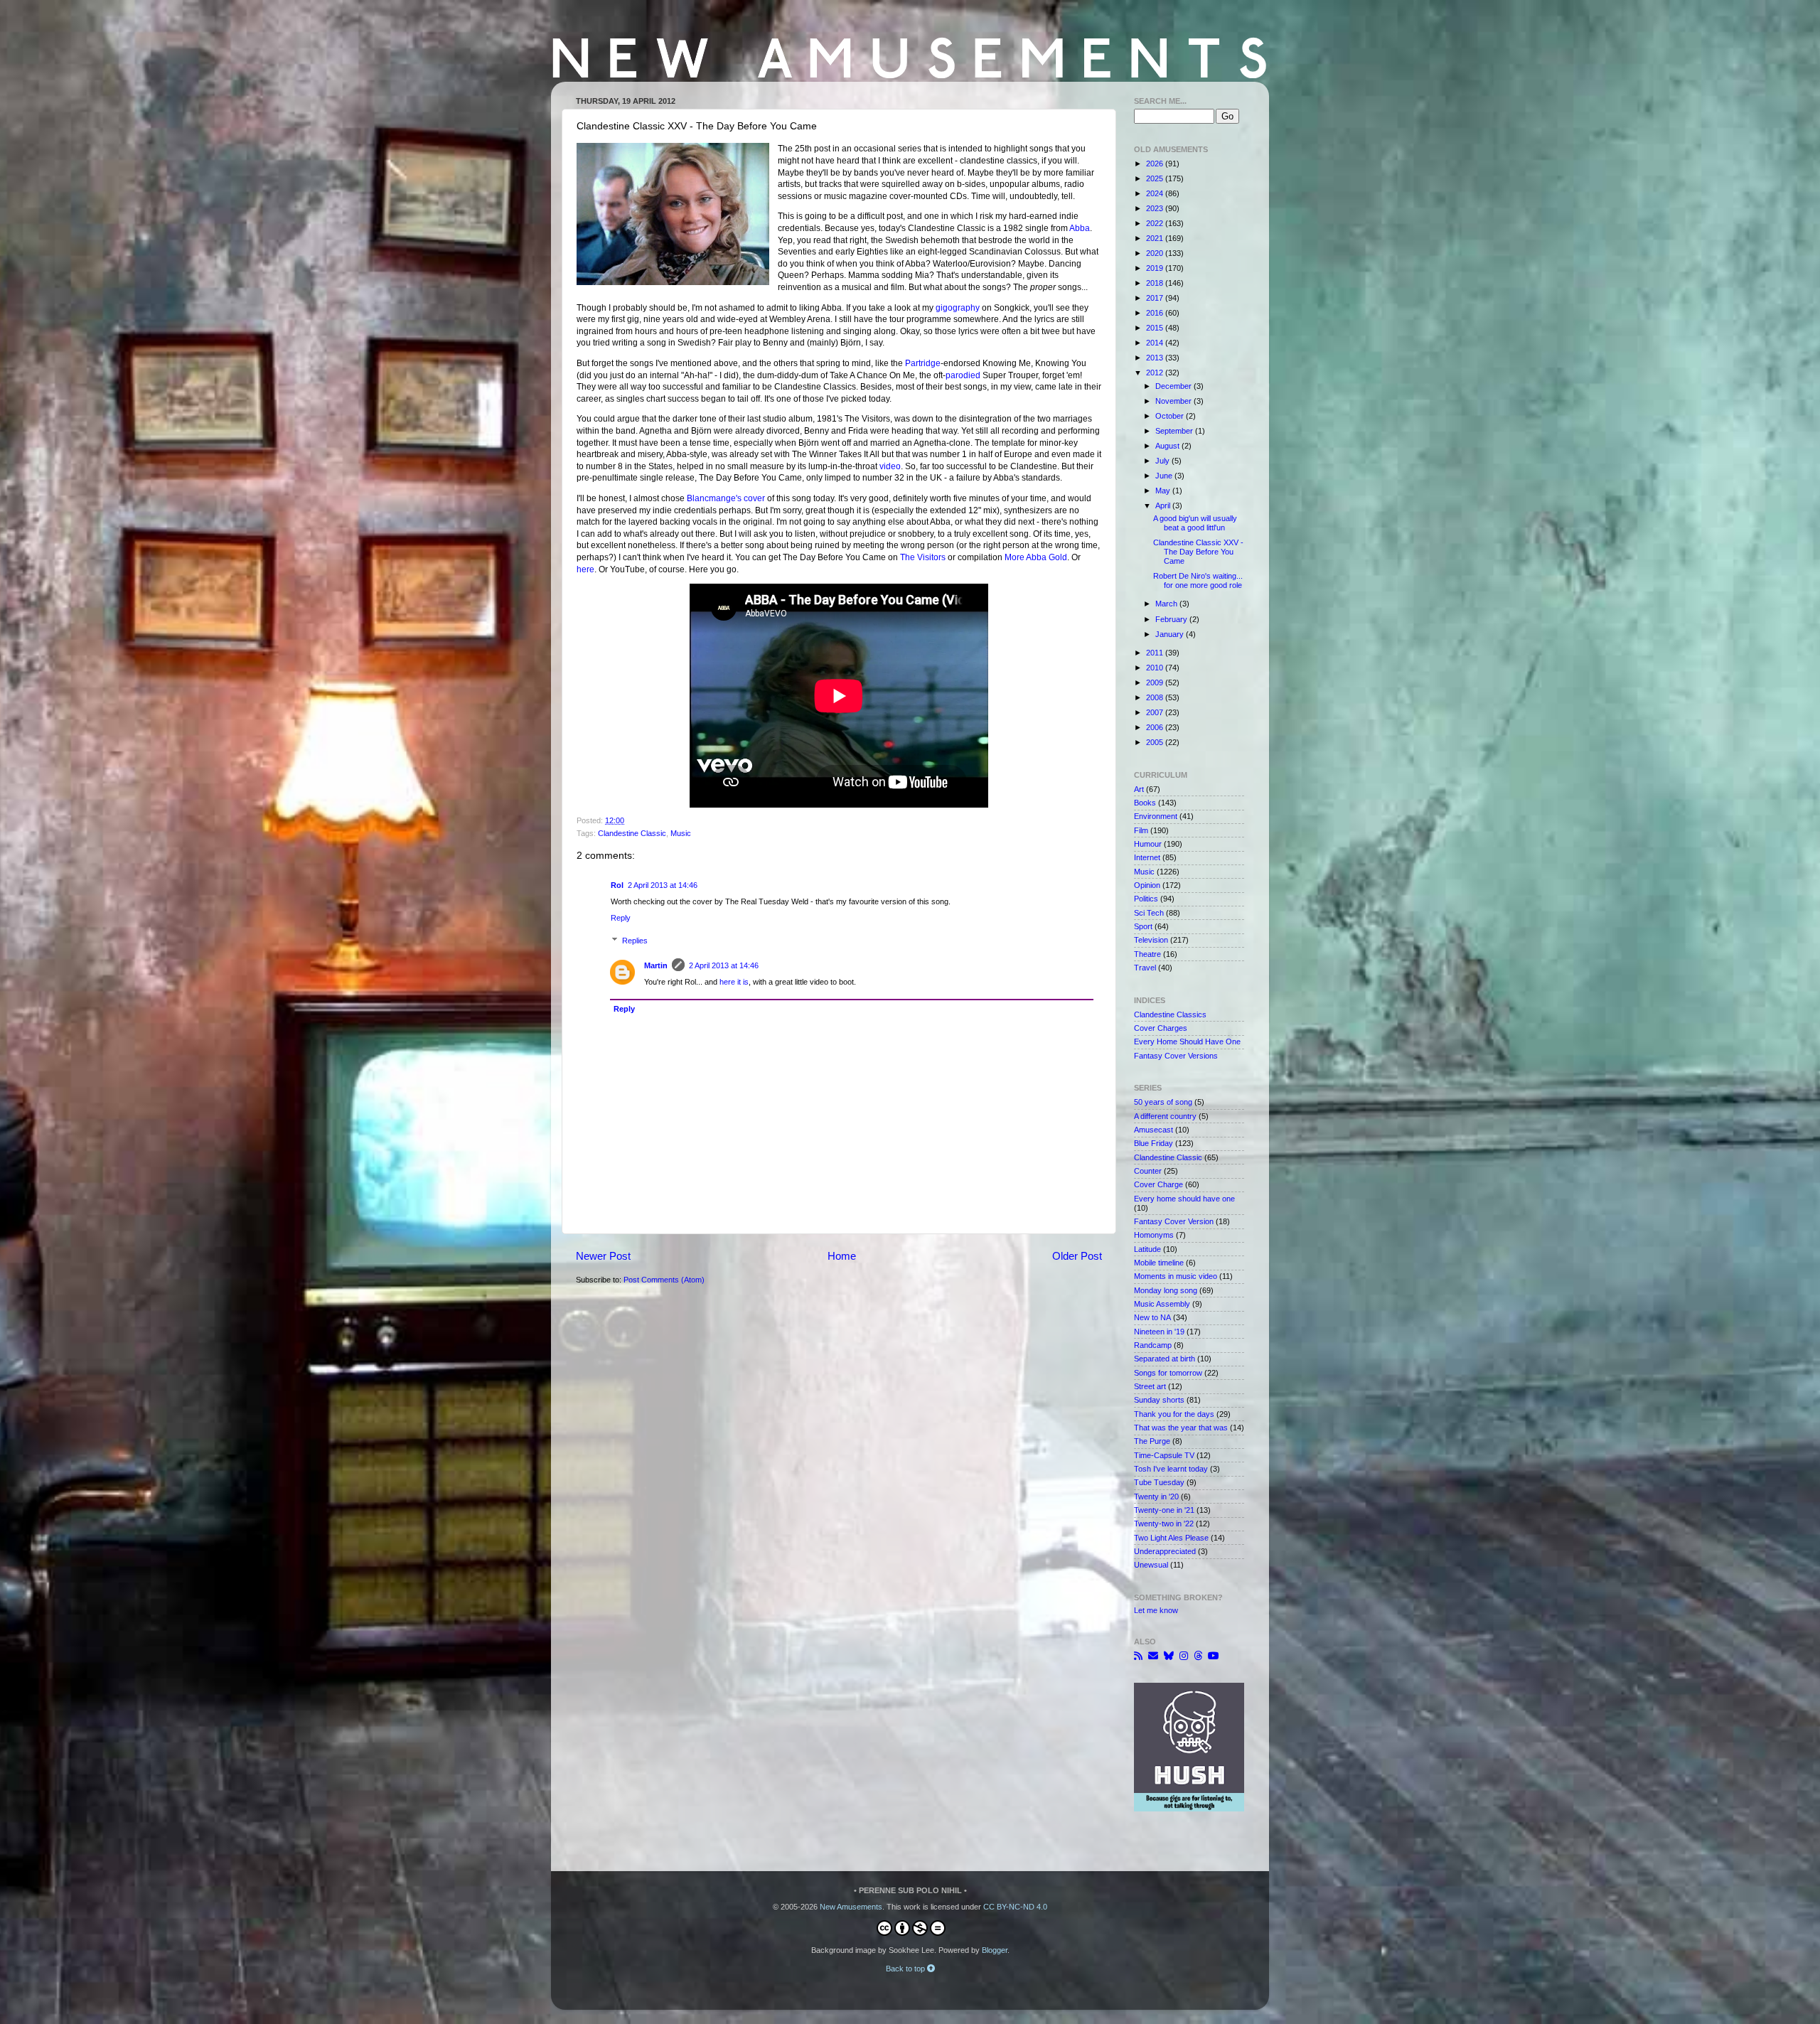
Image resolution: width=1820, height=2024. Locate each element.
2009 (1156, 682)
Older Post (1077, 1256)
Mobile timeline (1159, 1263)
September (1175, 431)
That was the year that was (1181, 1428)
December (1174, 386)
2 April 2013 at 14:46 (663, 885)
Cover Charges (1161, 1028)
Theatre (1147, 954)
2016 (1156, 313)
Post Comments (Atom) (664, 1280)
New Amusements (851, 1907)
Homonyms (1154, 1235)
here (585, 569)
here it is (734, 982)
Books (1145, 803)
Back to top (906, 1969)
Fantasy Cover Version (1174, 1221)
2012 (1156, 373)
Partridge (923, 363)
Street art (1150, 1386)
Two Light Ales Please (1171, 1538)
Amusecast (1153, 1130)
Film (1141, 830)
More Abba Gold (1036, 557)
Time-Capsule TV (1164, 1455)
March (1167, 604)
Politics (1146, 899)
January (1171, 634)
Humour (1148, 844)
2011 (1156, 653)
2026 (1156, 164)
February (1172, 619)
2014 (1156, 343)
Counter (1148, 1171)
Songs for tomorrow (1168, 1373)
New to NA (1152, 1317)
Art (1139, 789)
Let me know (1156, 1610)
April (1164, 505)
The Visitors (923, 557)
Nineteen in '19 (1159, 1332)
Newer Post (603, 1256)
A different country (1165, 1116)
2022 (1156, 223)
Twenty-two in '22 (1164, 1524)
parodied (963, 375)
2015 (1156, 328)
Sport (1143, 926)
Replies (635, 941)
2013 (1156, 358)
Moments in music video (1176, 1276)
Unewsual (1151, 1565)
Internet (1147, 857)
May (1164, 491)
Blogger (995, 1950)
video (890, 466)
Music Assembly (1162, 1304)
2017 (1156, 298)
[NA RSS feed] (1138, 1656)
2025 (1156, 178)
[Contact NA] (1153, 1656)
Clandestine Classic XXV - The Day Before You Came (1198, 552)
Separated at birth (1165, 1359)
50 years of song (1163, 1102)
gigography (958, 308)
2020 (1156, 253)
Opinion (1147, 885)
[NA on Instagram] (1184, 1656)
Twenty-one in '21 (1164, 1510)
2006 (1156, 727)
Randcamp (1153, 1345)
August (1168, 446)
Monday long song (1166, 1290)
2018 (1156, 283)
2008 (1156, 697)
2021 (1156, 238)
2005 (1156, 742)
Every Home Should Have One (1187, 1042)
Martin (656, 965)
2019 (1156, 268)
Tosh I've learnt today (1171, 1469)
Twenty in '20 (1156, 1496)
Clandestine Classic (632, 833)
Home (842, 1256)
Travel (1145, 968)
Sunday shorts (1159, 1400)
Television (1151, 940)
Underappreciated (1165, 1551)
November (1174, 401)
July (1163, 461)
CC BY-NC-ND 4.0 (1015, 1907)
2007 (1156, 712)
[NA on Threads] (1198, 1656)
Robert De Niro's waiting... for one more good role (1198, 580)
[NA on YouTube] (1214, 1656)
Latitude (1147, 1249)
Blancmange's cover (726, 498)
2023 (1156, 208)
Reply (621, 918)
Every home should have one (1184, 1199)
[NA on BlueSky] (1169, 1656)
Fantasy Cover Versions (1176, 1056)
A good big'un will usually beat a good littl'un (1195, 523)
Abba (1080, 228)
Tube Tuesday (1159, 1482)
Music (681, 833)
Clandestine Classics (1170, 1014)
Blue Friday (1153, 1143)
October (1171, 416)
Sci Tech (1149, 913)
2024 (1156, 193)
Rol (617, 885)
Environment (1156, 816)
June (1165, 476)
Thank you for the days (1174, 1414)
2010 (1156, 668)
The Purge (1152, 1441)
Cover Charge (1158, 1184)
